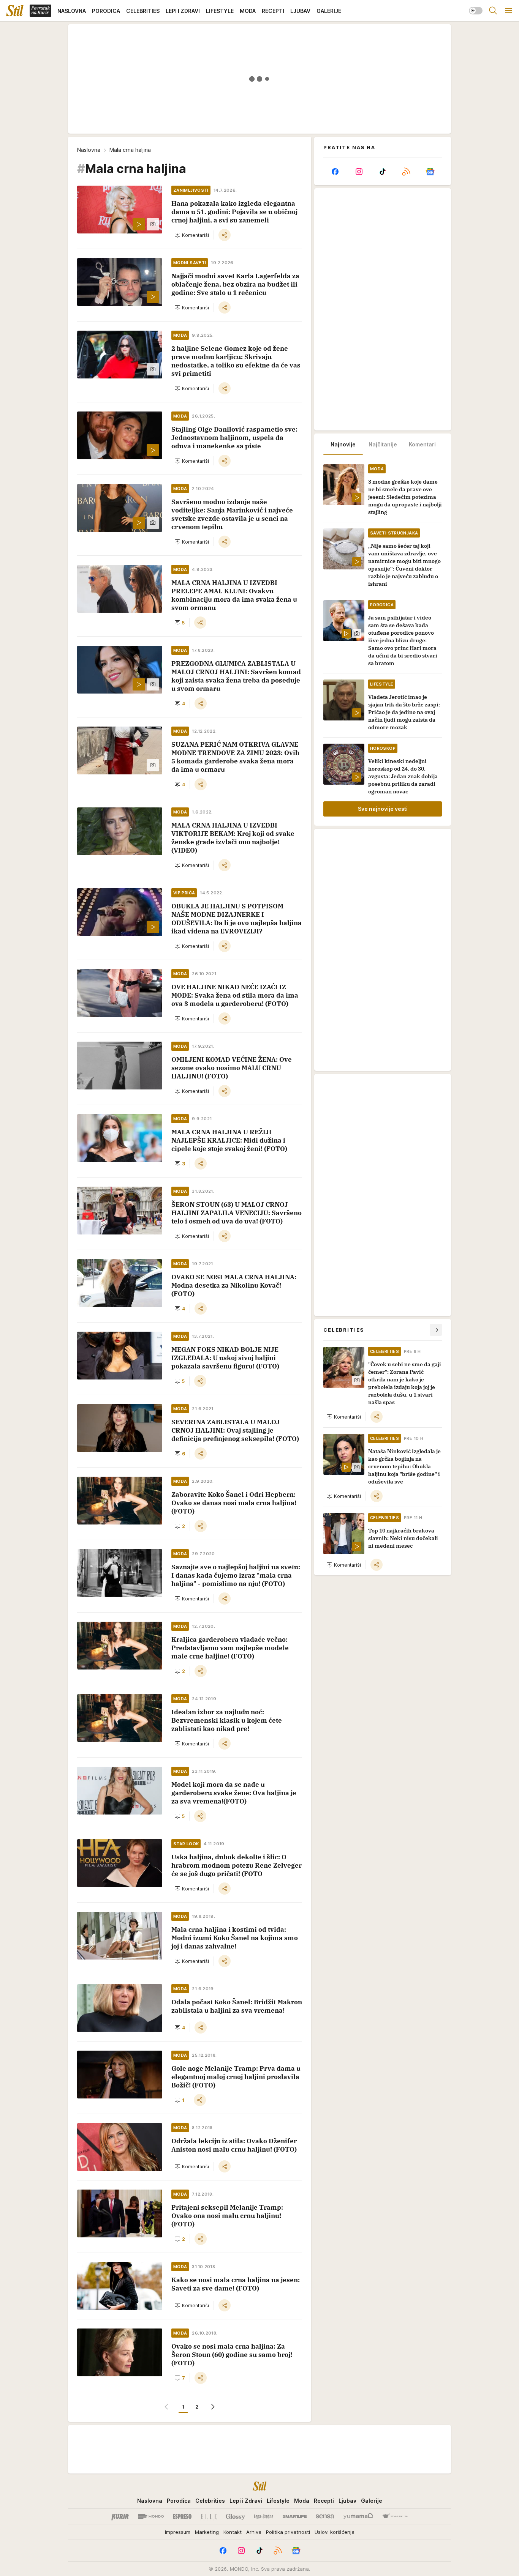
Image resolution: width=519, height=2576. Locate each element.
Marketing (207, 2532)
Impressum (178, 2532)
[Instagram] (359, 172)
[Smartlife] (295, 2516)
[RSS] (406, 172)
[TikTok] (383, 172)
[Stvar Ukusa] (395, 2516)
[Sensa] (325, 2516)
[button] (192, 235)
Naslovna (89, 150)
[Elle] (209, 2516)
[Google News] (430, 172)
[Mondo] (151, 2516)
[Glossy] (235, 2516)
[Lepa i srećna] (264, 2516)
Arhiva (254, 2532)
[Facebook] (335, 172)
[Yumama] (358, 2516)
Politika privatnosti (288, 2532)
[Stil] (15, 11)
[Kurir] (120, 2516)
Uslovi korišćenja (335, 2532)
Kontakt (233, 2532)
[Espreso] (182, 2516)
